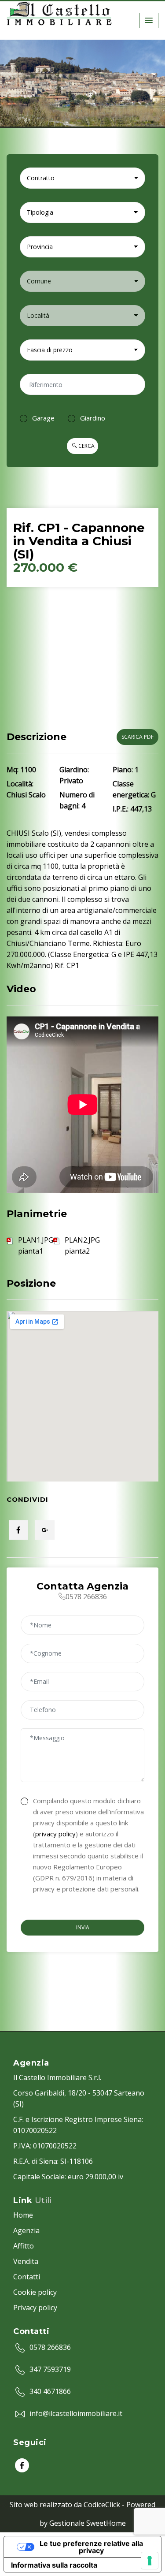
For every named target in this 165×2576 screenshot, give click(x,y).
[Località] (82, 316)
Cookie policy (35, 2292)
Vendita (26, 2261)
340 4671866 (50, 2391)
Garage (43, 418)
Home (23, 2215)
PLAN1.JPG (36, 1240)
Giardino (93, 418)
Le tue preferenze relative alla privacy (91, 2547)
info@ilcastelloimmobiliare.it (76, 2413)
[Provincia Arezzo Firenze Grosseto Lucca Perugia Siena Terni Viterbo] (82, 247)
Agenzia (26, 2230)
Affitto (24, 2246)
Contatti (27, 2277)
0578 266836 (50, 2347)
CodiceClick (102, 2505)
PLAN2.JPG (82, 1240)
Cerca (86, 446)
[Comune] (82, 281)
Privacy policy (35, 2308)
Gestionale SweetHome (88, 2523)
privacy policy (55, 1834)
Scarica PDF (137, 737)
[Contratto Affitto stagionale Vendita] (82, 178)
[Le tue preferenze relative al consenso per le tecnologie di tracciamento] (150, 2561)
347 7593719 (50, 2369)
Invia (83, 1927)
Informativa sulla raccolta (54, 2565)
